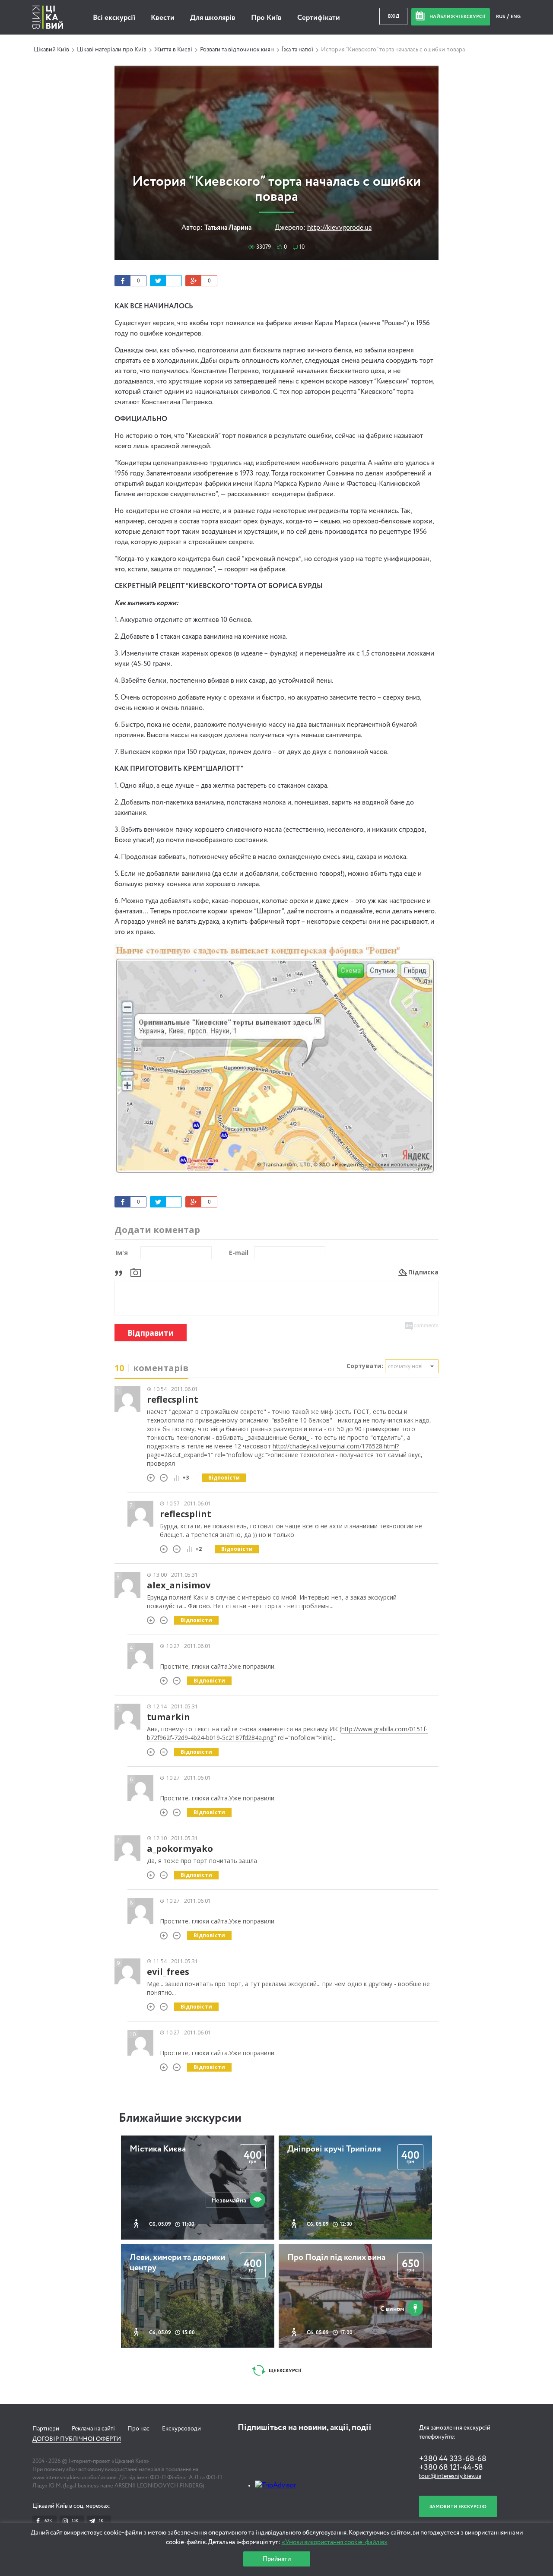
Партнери (46, 2429)
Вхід (394, 16)
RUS (501, 17)
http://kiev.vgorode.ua (339, 228)
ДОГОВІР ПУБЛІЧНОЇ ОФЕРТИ (77, 2439)
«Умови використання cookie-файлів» (335, 2542)
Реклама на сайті (93, 2429)
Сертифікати (319, 18)
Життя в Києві (173, 50)
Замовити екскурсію (458, 2507)
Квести (163, 18)
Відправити (151, 1333)
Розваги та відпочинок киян (237, 50)
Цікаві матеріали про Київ (112, 50)
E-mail (239, 1253)
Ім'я (122, 1253)
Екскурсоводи (181, 2429)
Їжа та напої (297, 50)
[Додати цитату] (121, 1272)
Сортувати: (365, 1366)
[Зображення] (136, 1272)
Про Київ (266, 18)
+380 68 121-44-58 (451, 2468)
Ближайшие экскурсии (180, 2118)
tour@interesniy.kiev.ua (450, 2476)
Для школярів (213, 18)
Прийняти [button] (277, 2559)
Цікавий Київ (51, 50)
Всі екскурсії (114, 18)
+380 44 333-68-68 (453, 2459)
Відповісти (224, 1478)
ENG (516, 17)
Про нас (138, 2429)
